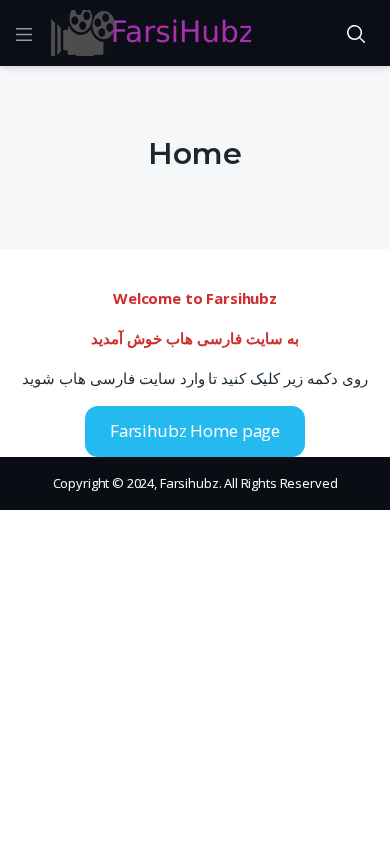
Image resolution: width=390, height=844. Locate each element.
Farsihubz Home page (195, 430)
